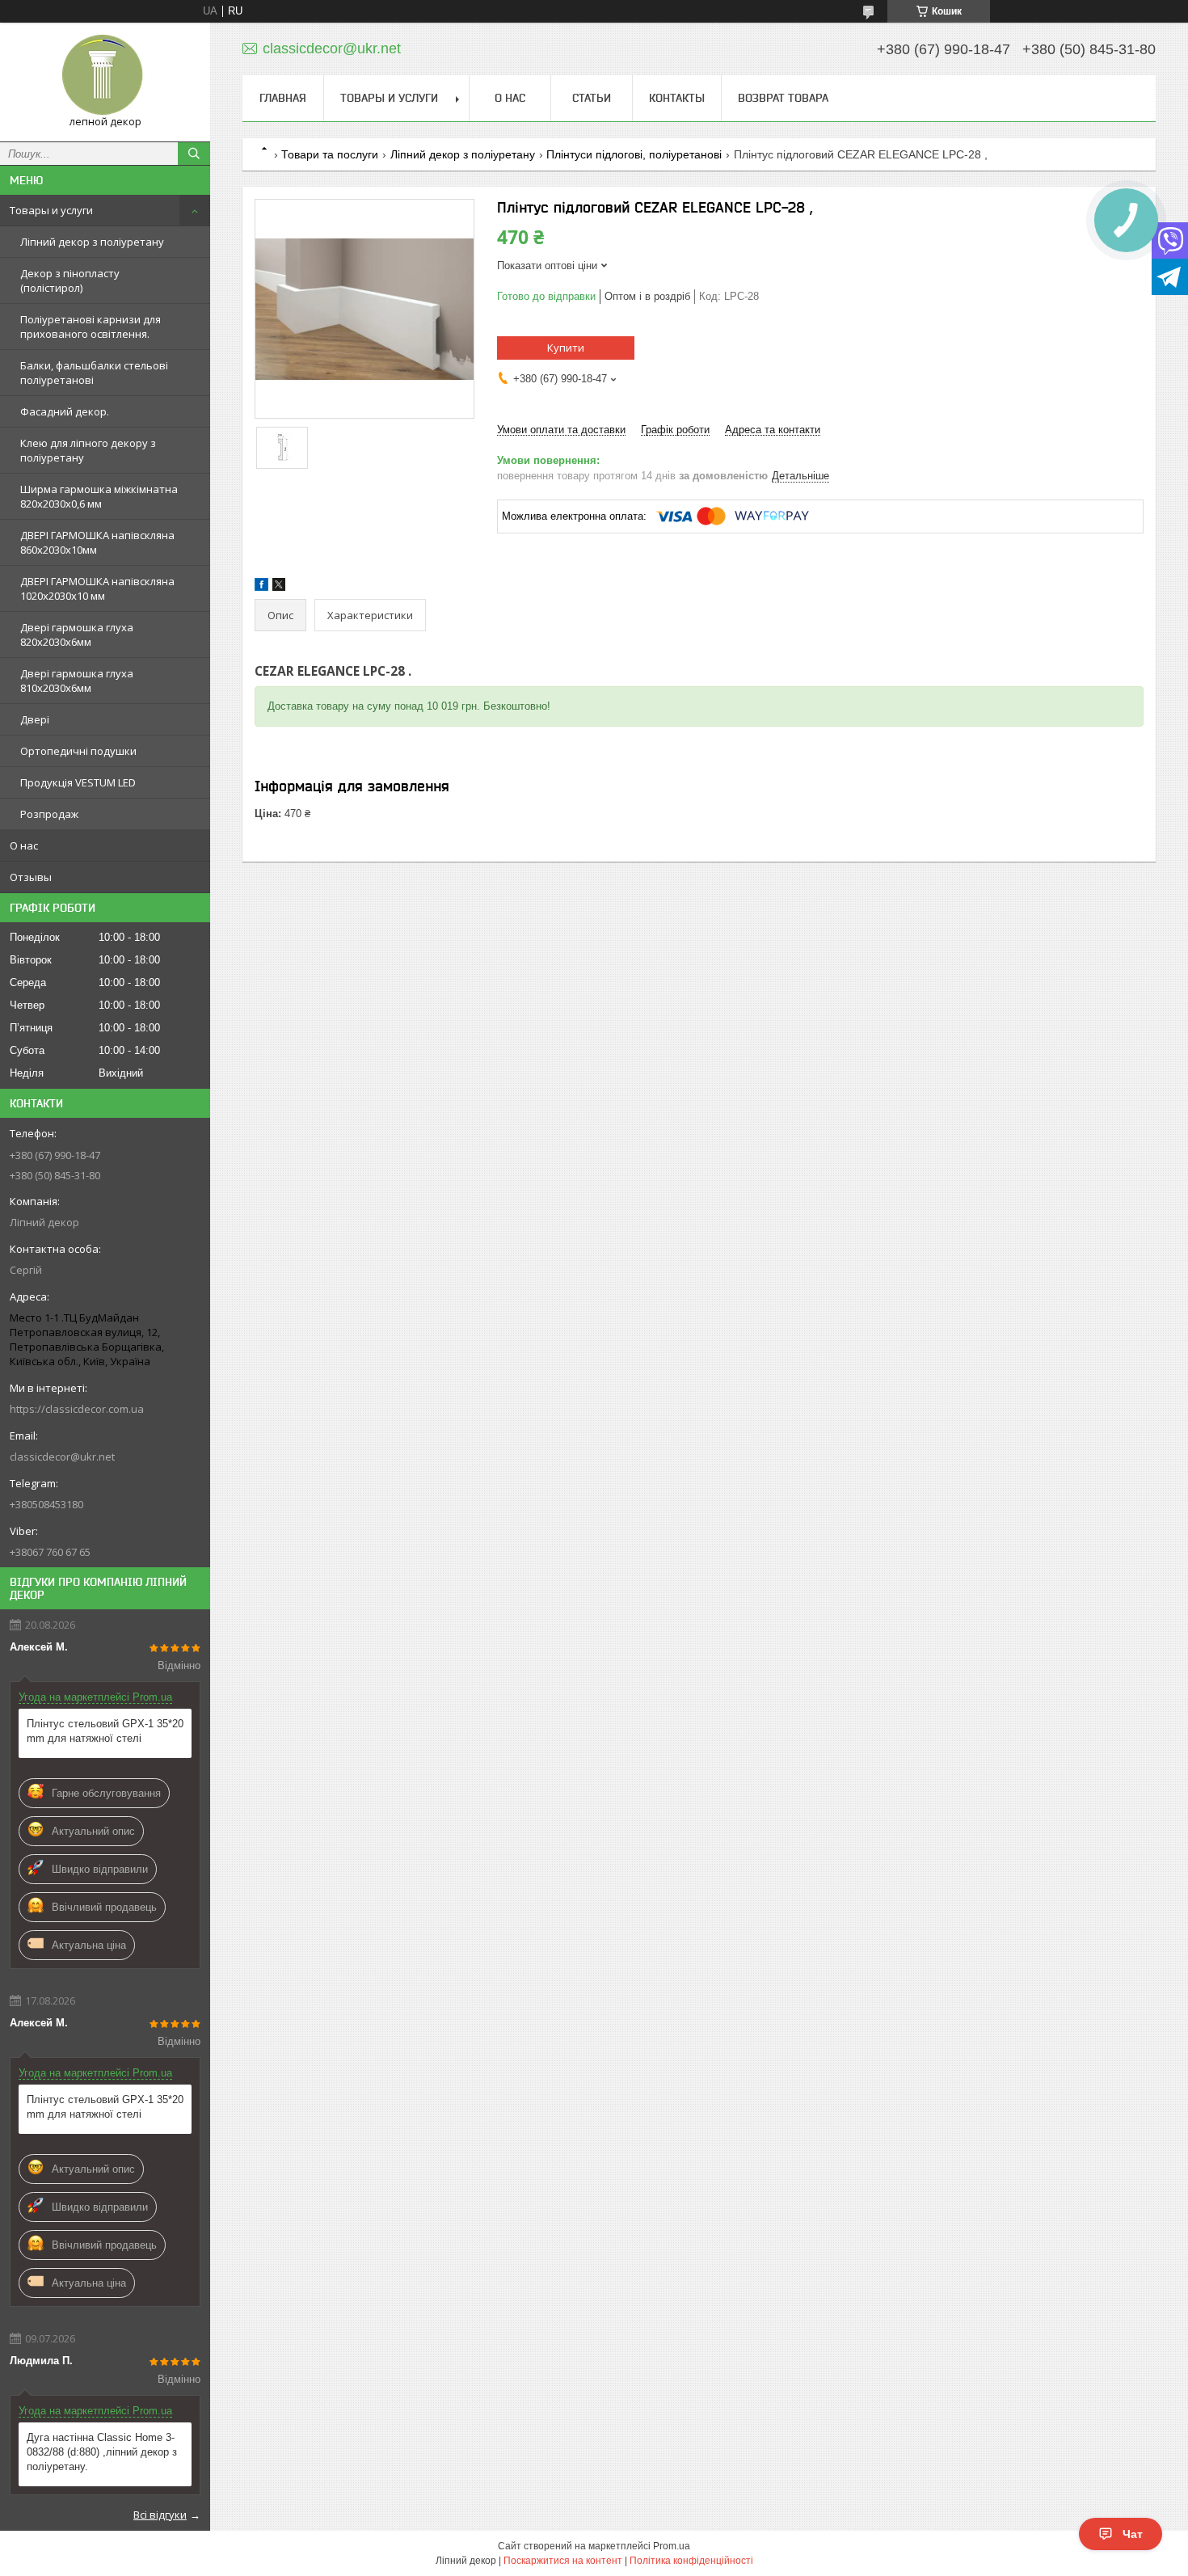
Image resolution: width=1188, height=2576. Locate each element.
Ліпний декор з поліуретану (92, 242)
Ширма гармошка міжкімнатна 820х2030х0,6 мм (99, 496)
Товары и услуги (51, 210)
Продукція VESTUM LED (78, 782)
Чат (1133, 2534)
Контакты (677, 98)
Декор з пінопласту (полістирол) (70, 280)
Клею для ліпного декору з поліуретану (88, 450)
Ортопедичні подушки (78, 751)
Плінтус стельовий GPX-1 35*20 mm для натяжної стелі (105, 1731)
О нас (24, 845)
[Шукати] (194, 154)
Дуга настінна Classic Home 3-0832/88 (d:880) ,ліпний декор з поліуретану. (102, 2452)
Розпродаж (49, 814)
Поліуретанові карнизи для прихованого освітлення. (91, 327)
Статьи (592, 98)
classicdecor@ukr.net (62, 1457)
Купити (566, 348)
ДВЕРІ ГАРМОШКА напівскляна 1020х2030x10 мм (97, 588)
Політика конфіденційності (691, 2561)
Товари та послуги (330, 154)
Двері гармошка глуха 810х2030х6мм (77, 681)
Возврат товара (783, 98)
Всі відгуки (160, 2515)
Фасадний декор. (65, 411)
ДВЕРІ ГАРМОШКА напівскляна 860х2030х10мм (97, 542)
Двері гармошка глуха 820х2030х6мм (77, 635)
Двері (35, 719)
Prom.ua (672, 2546)
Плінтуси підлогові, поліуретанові (634, 154)
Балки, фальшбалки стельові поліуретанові (94, 373)
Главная (283, 98)
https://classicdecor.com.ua (77, 1409)
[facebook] (261, 587)
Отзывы (31, 877)
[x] (279, 587)
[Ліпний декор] (105, 75)
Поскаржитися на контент (563, 2561)
